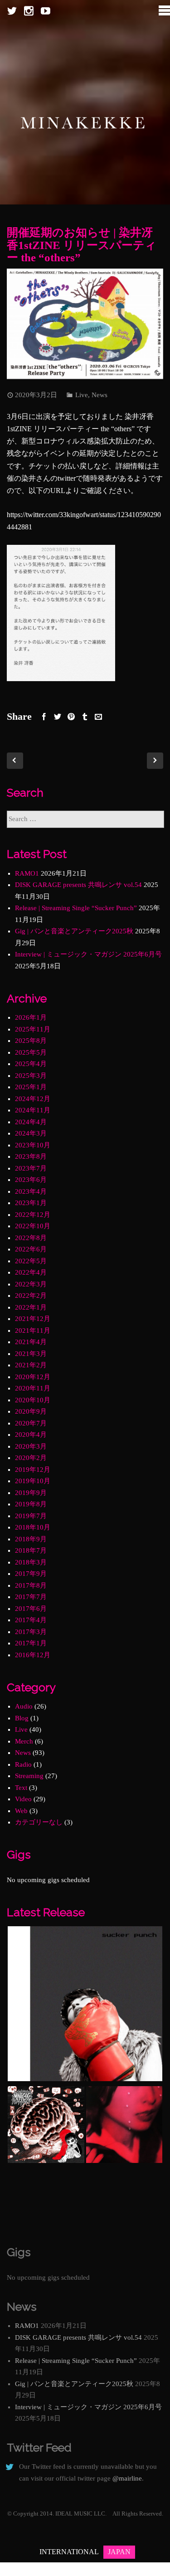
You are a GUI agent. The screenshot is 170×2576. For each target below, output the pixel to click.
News (100, 395)
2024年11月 (33, 1110)
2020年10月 (33, 1400)
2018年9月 (31, 1539)
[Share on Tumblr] (85, 717)
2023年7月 (31, 1168)
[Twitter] (12, 11)
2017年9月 (31, 1574)
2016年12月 (33, 1655)
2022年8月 (31, 1238)
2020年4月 (31, 1435)
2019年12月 (33, 1470)
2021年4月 (31, 1342)
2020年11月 (33, 1388)
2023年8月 (31, 1156)
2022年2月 (31, 1295)
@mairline (127, 2478)
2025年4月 (31, 1064)
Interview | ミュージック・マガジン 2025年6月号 (88, 954)
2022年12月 (33, 1215)
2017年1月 (31, 1643)
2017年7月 (31, 1597)
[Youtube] (46, 11)
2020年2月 (31, 1458)
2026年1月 (31, 1017)
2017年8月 (31, 1585)
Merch (24, 1741)
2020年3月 (31, 1446)
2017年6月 (31, 1609)
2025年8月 (31, 1041)
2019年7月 (31, 1516)
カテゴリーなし (39, 1822)
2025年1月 (31, 1087)
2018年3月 (31, 1562)
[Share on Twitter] (58, 717)
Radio (23, 1764)
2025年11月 (33, 1029)
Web (21, 1811)
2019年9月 (31, 1493)
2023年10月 (33, 1145)
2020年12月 (33, 1377)
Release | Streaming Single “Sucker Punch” (76, 908)
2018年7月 (31, 1550)
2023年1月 (31, 1203)
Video (23, 1799)
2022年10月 (33, 1226)
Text (21, 1788)
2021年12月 (33, 1319)
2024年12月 (33, 1099)
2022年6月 (31, 1249)
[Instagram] (29, 11)
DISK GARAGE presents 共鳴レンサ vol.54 (78, 885)
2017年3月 (31, 1632)
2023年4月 (31, 1191)
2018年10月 (33, 1527)
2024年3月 (31, 1133)
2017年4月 (31, 1620)
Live (82, 395)
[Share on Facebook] (44, 717)
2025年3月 (31, 1076)
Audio (24, 1706)
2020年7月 (31, 1423)
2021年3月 (31, 1354)
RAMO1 (27, 873)
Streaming (29, 1776)
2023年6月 (31, 1180)
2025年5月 (31, 1052)
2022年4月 (31, 1272)
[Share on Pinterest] (71, 717)
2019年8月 (31, 1504)
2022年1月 (31, 1307)
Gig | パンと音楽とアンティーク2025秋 (74, 931)
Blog (22, 1718)
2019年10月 (33, 1481)
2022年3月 (31, 1284)
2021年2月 (31, 1365)
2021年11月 (33, 1330)
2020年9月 (31, 1411)
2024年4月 (31, 1122)
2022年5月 (31, 1261)
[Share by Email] (98, 717)
